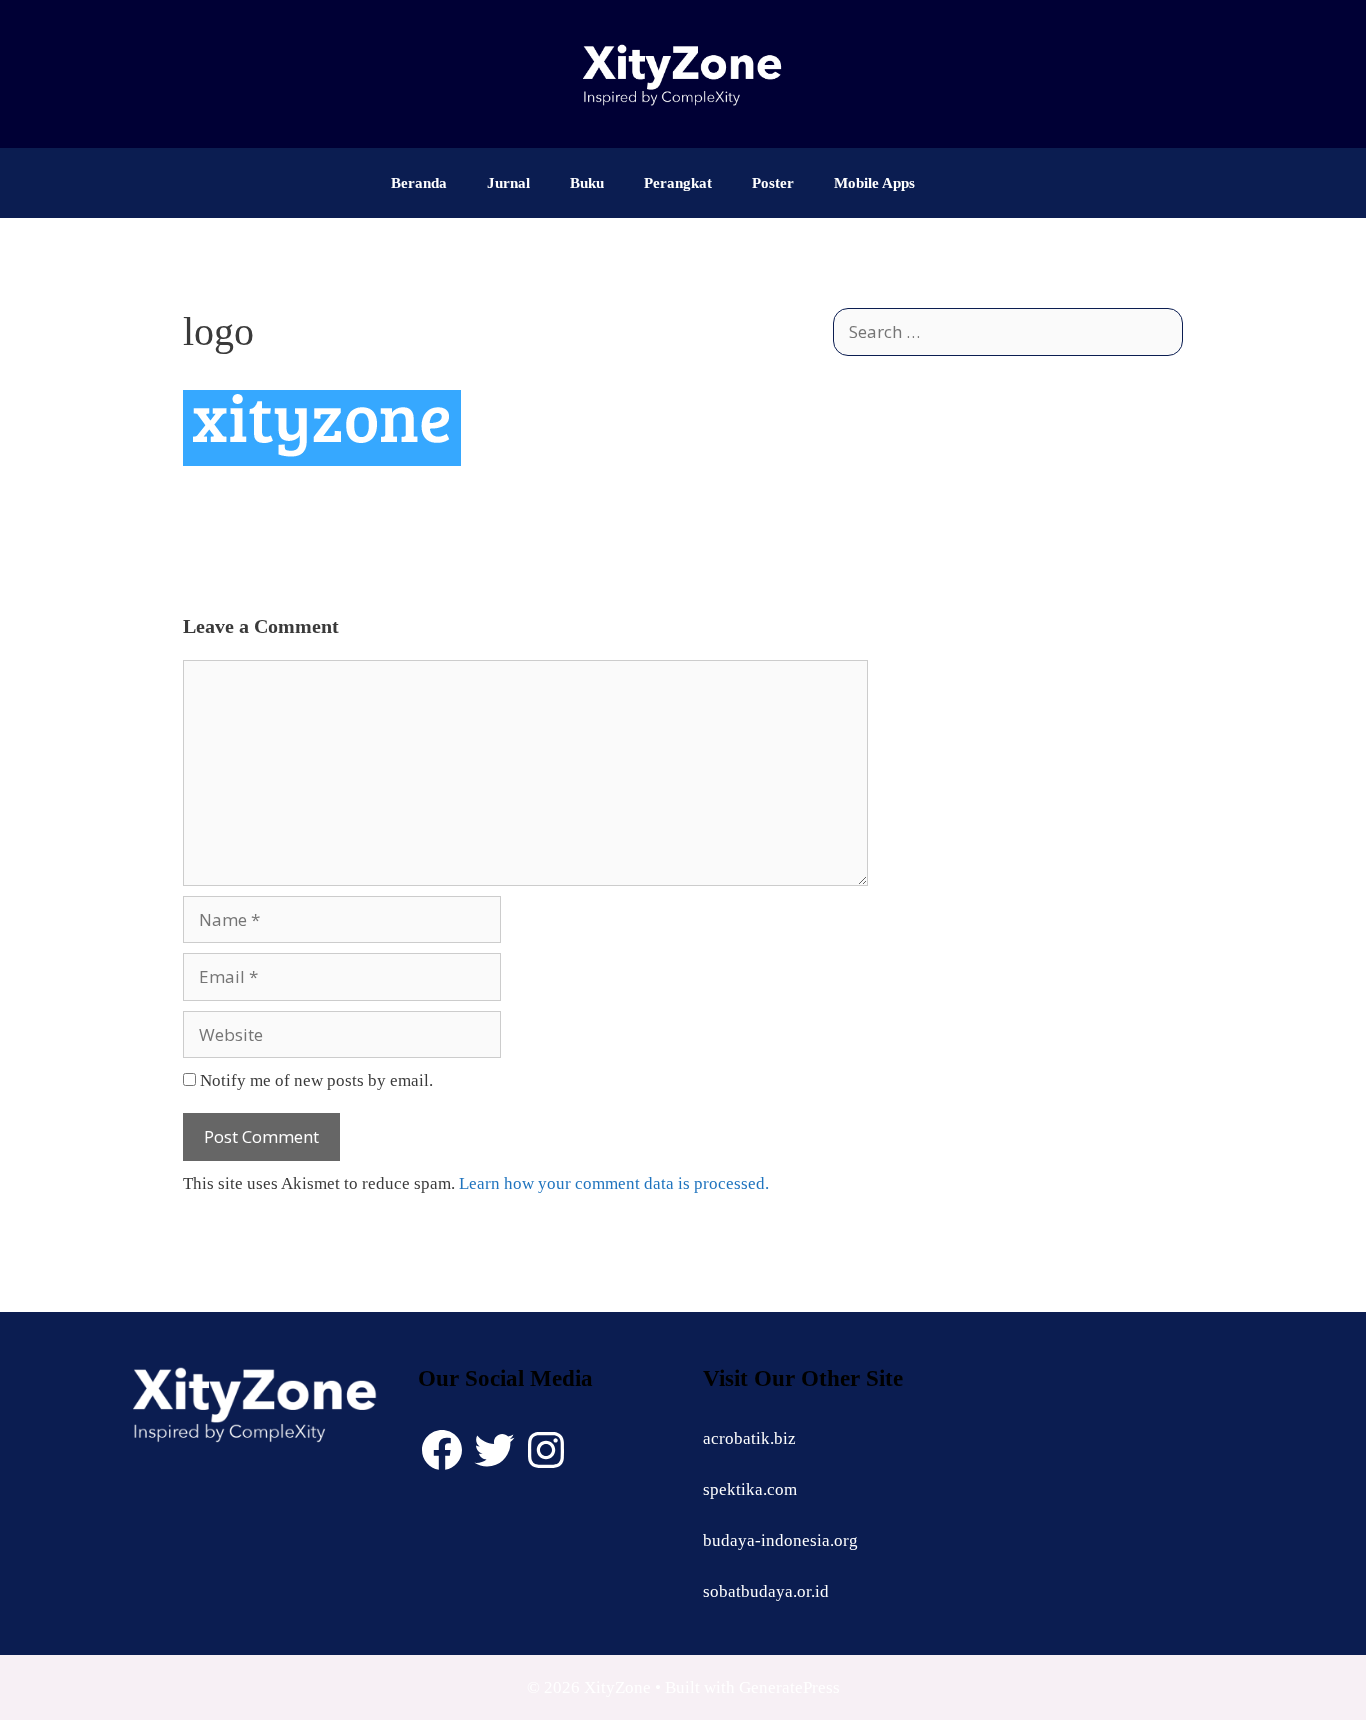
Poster (773, 183)
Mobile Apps (874, 183)
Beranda (419, 183)
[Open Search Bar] (964, 183)
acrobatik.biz (749, 1438)
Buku (587, 183)
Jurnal (508, 183)
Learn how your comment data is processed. (614, 1183)
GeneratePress (789, 1687)
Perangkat (678, 183)
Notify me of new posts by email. (316, 1080)
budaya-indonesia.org (780, 1540)
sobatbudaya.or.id (766, 1591)
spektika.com (750, 1489)
